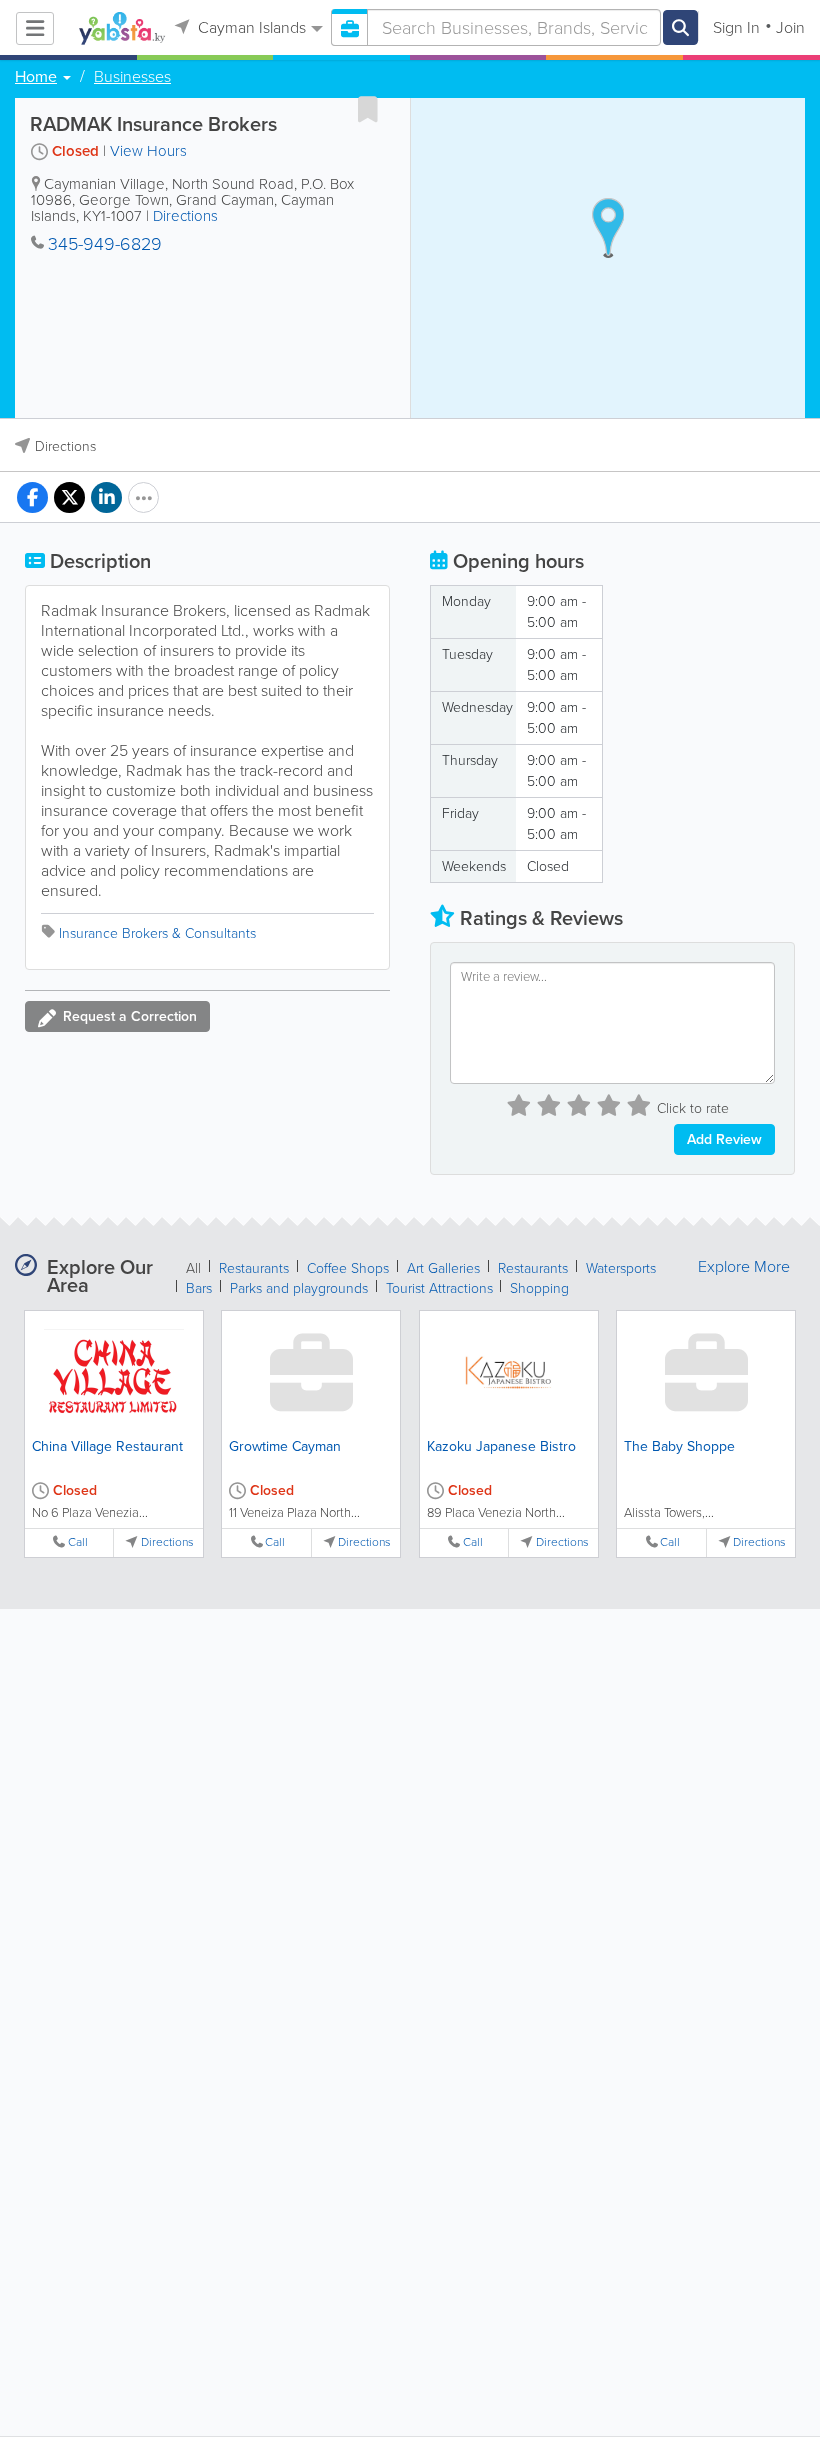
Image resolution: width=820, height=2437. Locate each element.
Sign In (736, 27)
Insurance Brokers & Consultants (157, 933)
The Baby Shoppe (679, 1446)
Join (790, 27)
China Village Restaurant (107, 1446)
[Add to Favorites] (368, 109)
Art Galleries (443, 1268)
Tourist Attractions (441, 1288)
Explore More (744, 1267)
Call (78, 1542)
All (193, 1268)
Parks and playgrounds (299, 1288)
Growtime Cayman (285, 1446)
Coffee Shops (348, 1268)
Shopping (539, 1288)
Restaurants (254, 1268)
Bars (199, 1288)
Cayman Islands (250, 27)
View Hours (148, 151)
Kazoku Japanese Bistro (501, 1446)
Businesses (132, 77)
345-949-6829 (105, 244)
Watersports (621, 1268)
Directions (185, 216)
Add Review (724, 1139)
